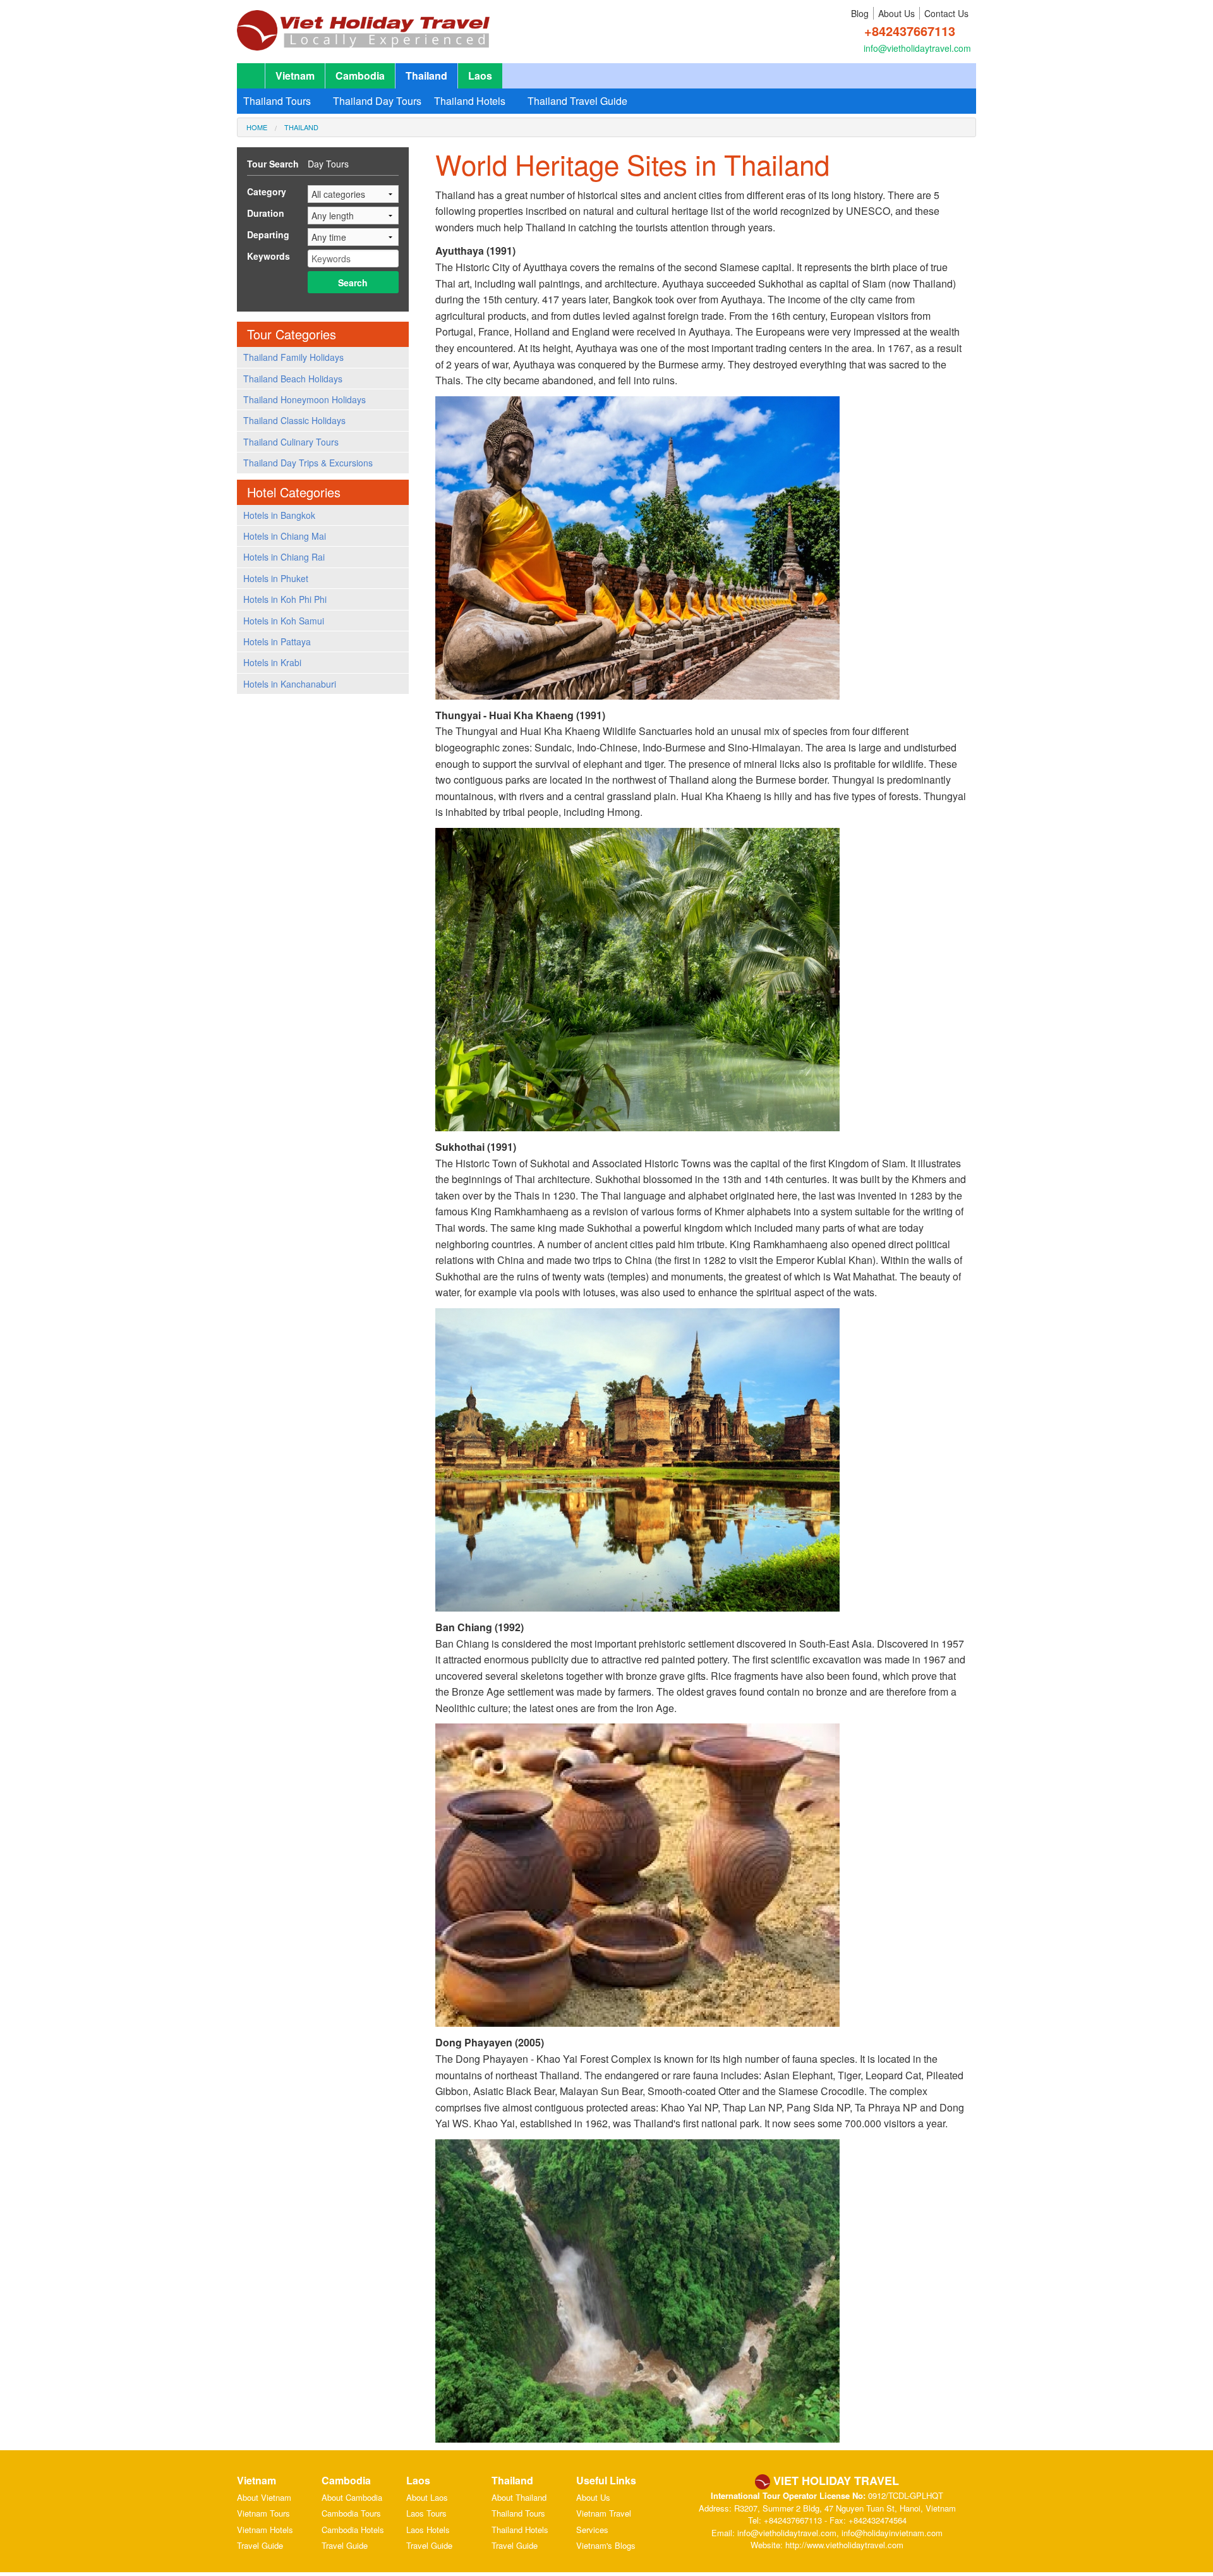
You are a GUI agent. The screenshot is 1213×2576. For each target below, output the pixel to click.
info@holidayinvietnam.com (892, 2533)
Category (267, 191)
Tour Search (273, 164)
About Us (896, 13)
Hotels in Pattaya (277, 641)
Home (257, 127)
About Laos (427, 2497)
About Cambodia (352, 2497)
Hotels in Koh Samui (284, 621)
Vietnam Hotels (265, 2530)
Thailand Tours (277, 101)
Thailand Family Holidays (293, 357)
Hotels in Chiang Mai (285, 536)
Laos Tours (426, 2513)
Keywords (269, 256)
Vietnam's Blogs (606, 2545)
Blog (860, 13)
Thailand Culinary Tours (291, 442)
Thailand (426, 76)
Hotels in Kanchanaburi (290, 684)
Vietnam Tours (263, 2513)
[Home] (363, 24)
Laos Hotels (428, 2530)
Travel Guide (260, 2545)
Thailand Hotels (470, 101)
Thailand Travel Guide (577, 101)
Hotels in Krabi (272, 662)
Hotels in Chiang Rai (284, 557)
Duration (266, 213)
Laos (480, 76)
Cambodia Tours (351, 2513)
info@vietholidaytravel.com (917, 48)
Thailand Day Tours (377, 101)
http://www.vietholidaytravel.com (844, 2545)
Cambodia (360, 76)
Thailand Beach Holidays (293, 379)
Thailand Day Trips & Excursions (308, 463)
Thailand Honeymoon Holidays (305, 399)
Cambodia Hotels (353, 2530)
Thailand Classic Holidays (294, 420)
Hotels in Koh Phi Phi (285, 599)
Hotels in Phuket (276, 578)
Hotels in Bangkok (279, 515)
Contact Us (946, 13)
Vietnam (295, 76)
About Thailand (519, 2497)
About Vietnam (264, 2497)
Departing (268, 234)
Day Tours (328, 164)
